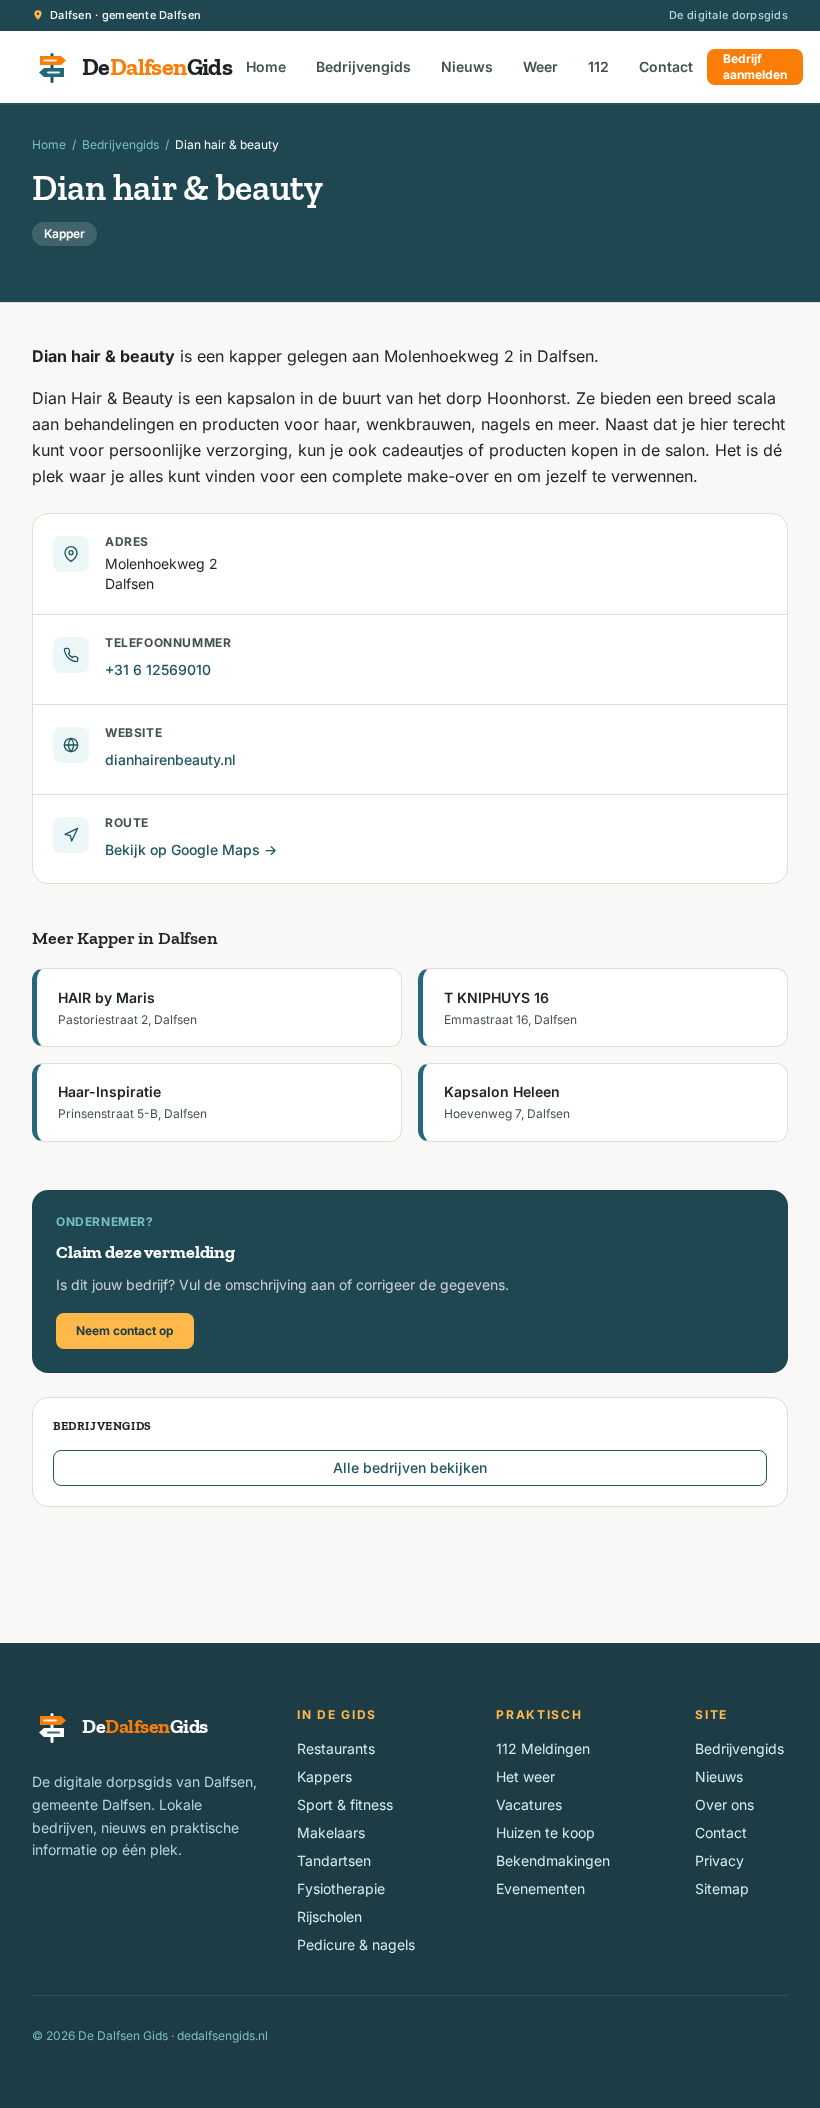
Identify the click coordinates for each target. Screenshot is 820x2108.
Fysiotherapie (341, 1888)
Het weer (525, 1776)
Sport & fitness (345, 1804)
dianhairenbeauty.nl (170, 759)
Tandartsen (334, 1860)
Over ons (724, 1804)
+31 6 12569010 (158, 669)
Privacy (719, 1860)
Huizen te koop (545, 1832)
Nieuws (467, 66)
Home (266, 66)
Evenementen (540, 1888)
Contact (666, 66)
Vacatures (529, 1804)
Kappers (324, 1776)
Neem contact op (125, 1330)
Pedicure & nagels (356, 1944)
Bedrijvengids (363, 66)
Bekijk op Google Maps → (191, 849)
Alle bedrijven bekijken (410, 1467)
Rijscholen (329, 1916)
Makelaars (331, 1832)
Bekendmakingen (553, 1860)
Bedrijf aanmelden (755, 66)
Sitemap (722, 1888)
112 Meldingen (543, 1748)
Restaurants (336, 1748)
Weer (540, 66)
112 (598, 66)
